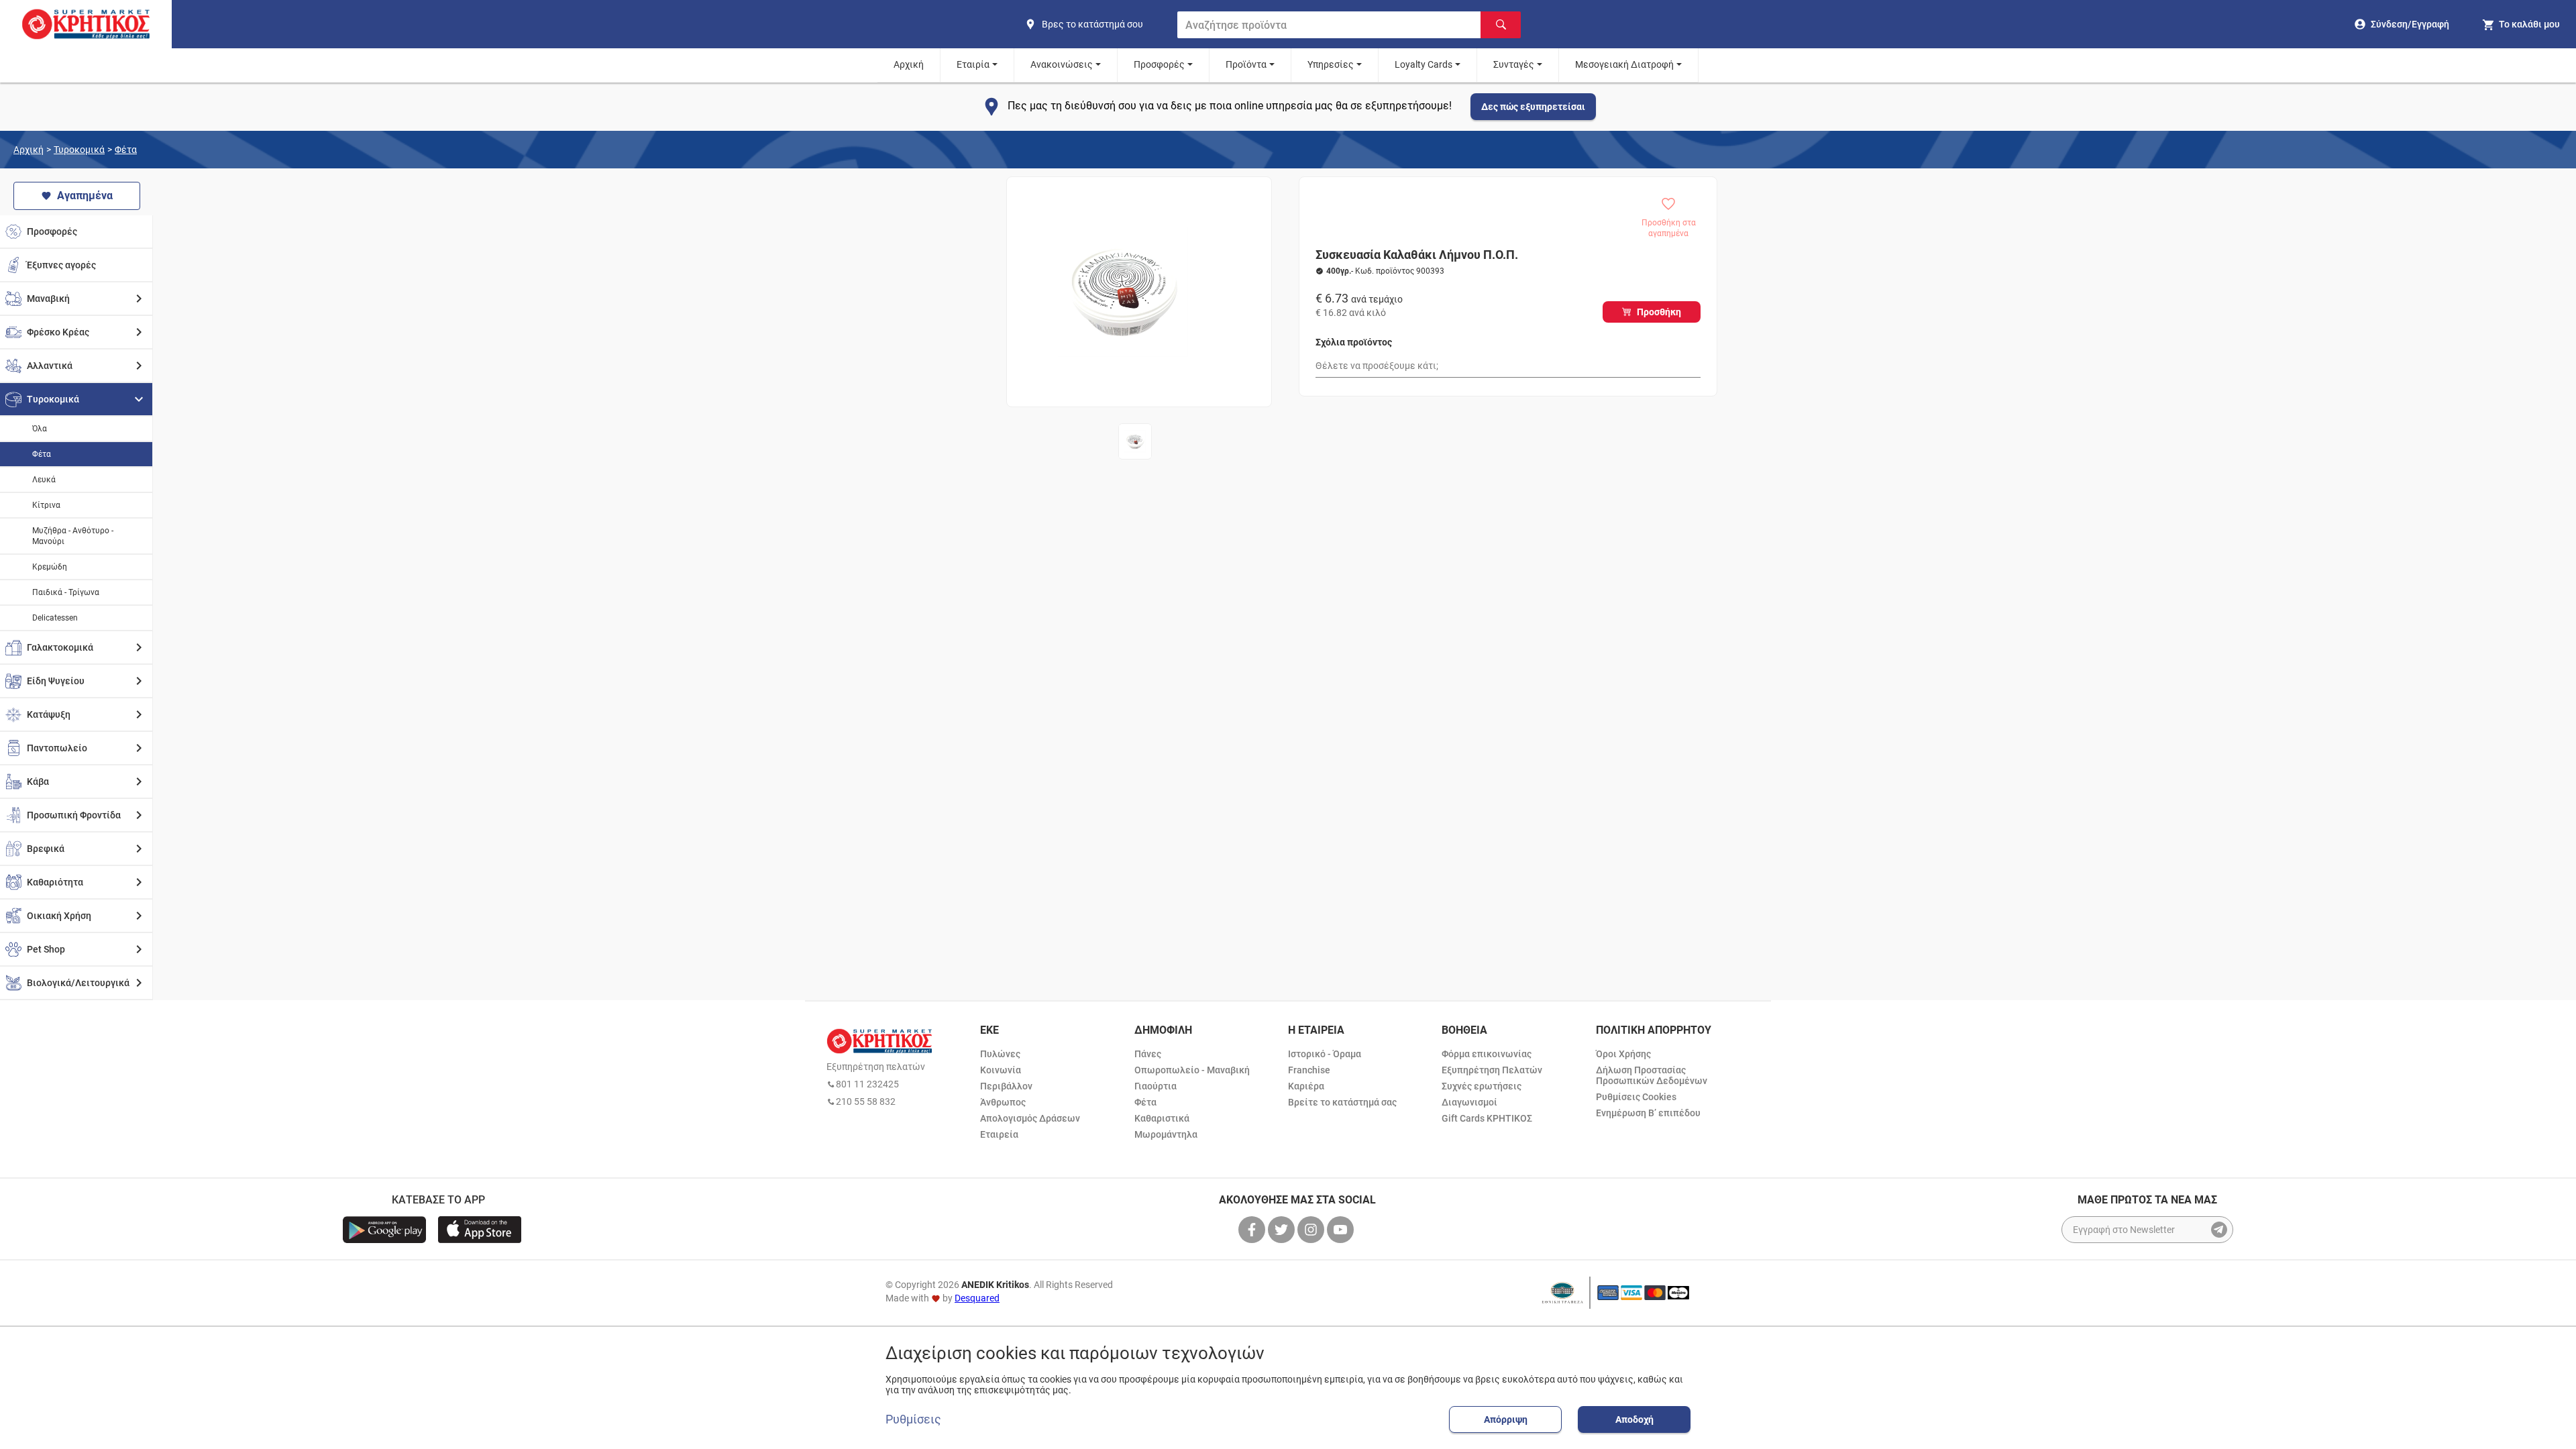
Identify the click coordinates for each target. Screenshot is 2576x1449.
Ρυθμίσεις (913, 1419)
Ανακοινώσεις (1062, 64)
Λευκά (44, 480)
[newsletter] (2219, 1230)
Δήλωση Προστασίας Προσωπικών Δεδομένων (1652, 1075)
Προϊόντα (1246, 64)
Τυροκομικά (79, 150)
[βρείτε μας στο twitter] (1283, 1230)
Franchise (1309, 1070)
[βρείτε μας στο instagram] (1312, 1230)
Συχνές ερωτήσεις (1482, 1086)
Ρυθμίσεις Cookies (1636, 1097)
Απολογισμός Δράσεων (1030, 1118)
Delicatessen (55, 618)
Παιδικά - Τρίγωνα (66, 592)
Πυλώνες (1000, 1054)
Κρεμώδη (50, 567)
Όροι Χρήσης (1623, 1054)
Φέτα (126, 150)
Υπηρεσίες (1331, 64)
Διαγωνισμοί (1469, 1102)
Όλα (40, 429)
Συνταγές (1514, 64)
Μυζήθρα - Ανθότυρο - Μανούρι (73, 536)
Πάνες (1148, 1054)
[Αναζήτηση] (1501, 25)
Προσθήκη (1659, 312)
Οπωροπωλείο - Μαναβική (1192, 1070)
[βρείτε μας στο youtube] (1342, 1230)
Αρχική (909, 64)
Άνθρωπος (1003, 1102)
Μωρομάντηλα (1166, 1134)
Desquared (977, 1298)
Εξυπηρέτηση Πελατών (1492, 1070)
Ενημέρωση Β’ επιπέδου (1648, 1113)
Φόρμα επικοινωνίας (1487, 1054)
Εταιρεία (999, 1134)
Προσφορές (1159, 64)
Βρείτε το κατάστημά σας (1342, 1102)
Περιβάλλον (1006, 1086)
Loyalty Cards (1424, 64)
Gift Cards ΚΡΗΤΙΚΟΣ (1487, 1118)
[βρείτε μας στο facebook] (1253, 1230)
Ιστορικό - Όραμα (1325, 1054)
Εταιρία (973, 64)
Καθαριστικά (1162, 1118)
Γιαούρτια (1156, 1086)
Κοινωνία (1001, 1070)
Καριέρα (1306, 1086)
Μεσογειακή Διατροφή (1624, 64)
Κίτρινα (46, 505)
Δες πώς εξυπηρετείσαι (1533, 107)
